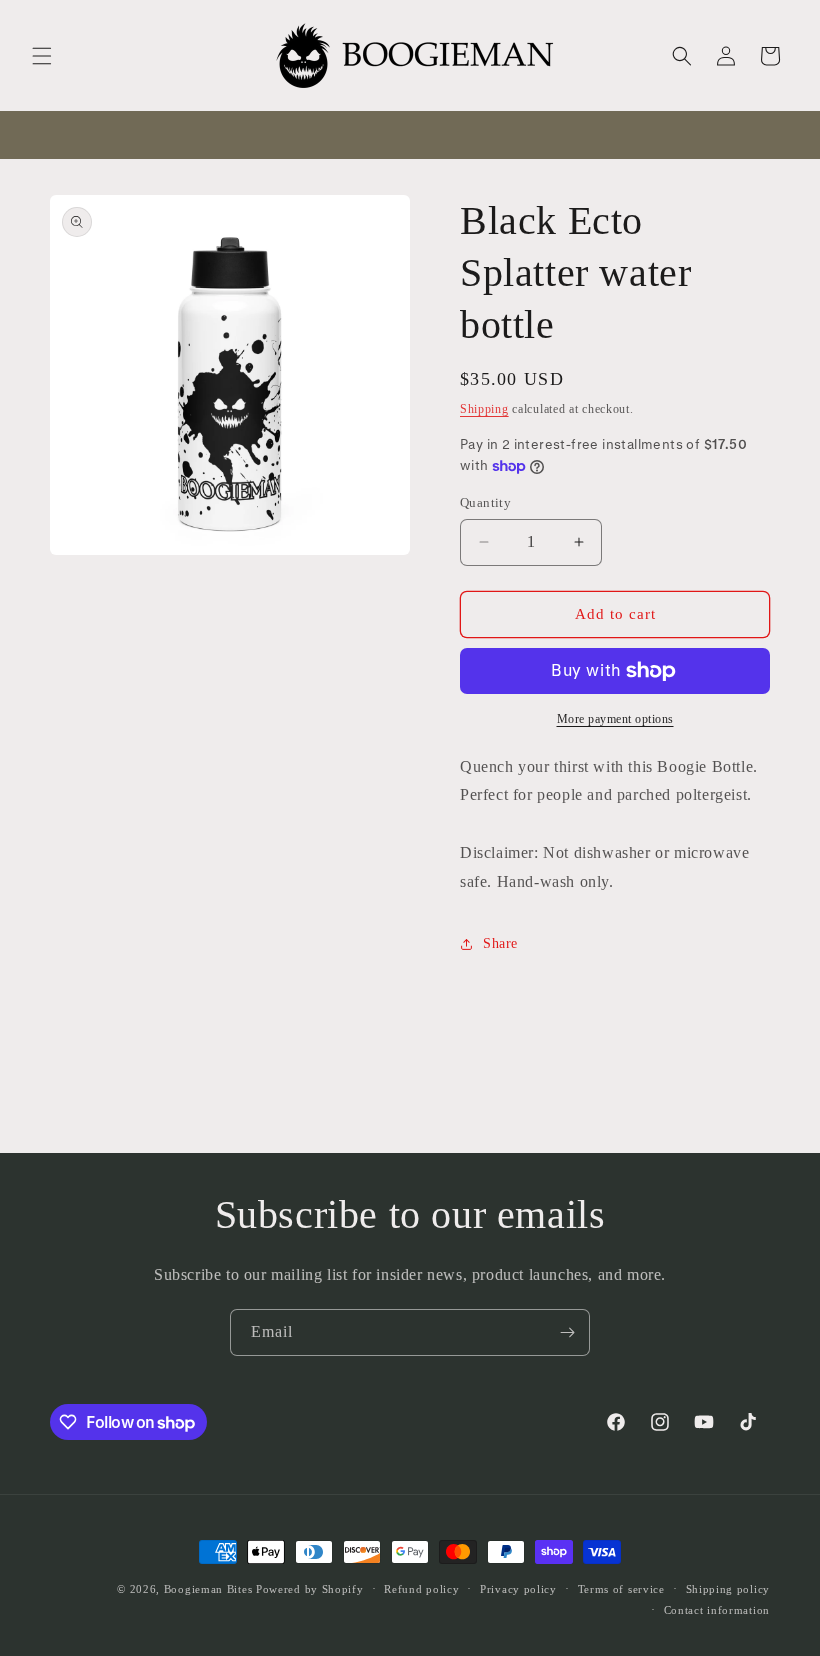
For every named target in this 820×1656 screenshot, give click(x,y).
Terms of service (621, 1589)
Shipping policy (728, 1589)
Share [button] (500, 943)
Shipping (484, 409)
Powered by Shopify (310, 1589)
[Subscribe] (567, 1332)
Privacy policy (518, 1589)
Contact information (717, 1610)
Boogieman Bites (208, 1589)
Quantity (485, 502)
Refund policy (421, 1589)
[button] (42, 56)
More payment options (615, 719)
